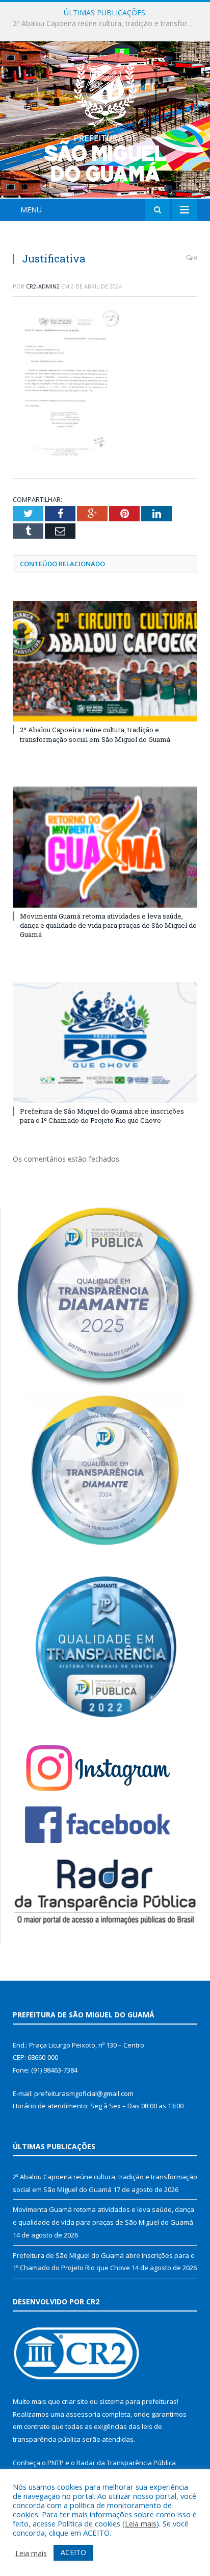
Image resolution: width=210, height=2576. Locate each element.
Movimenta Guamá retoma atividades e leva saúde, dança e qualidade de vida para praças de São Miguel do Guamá (108, 23)
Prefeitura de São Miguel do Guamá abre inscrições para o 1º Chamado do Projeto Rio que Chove (102, 1116)
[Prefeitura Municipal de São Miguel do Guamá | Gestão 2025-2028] (105, 121)
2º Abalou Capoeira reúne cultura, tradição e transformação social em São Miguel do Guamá (95, 734)
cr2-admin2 (43, 286)
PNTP (56, 2463)
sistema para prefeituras (138, 2401)
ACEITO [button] (73, 2552)
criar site (75, 2401)
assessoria (83, 2414)
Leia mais (141, 2523)
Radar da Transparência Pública (126, 2463)
